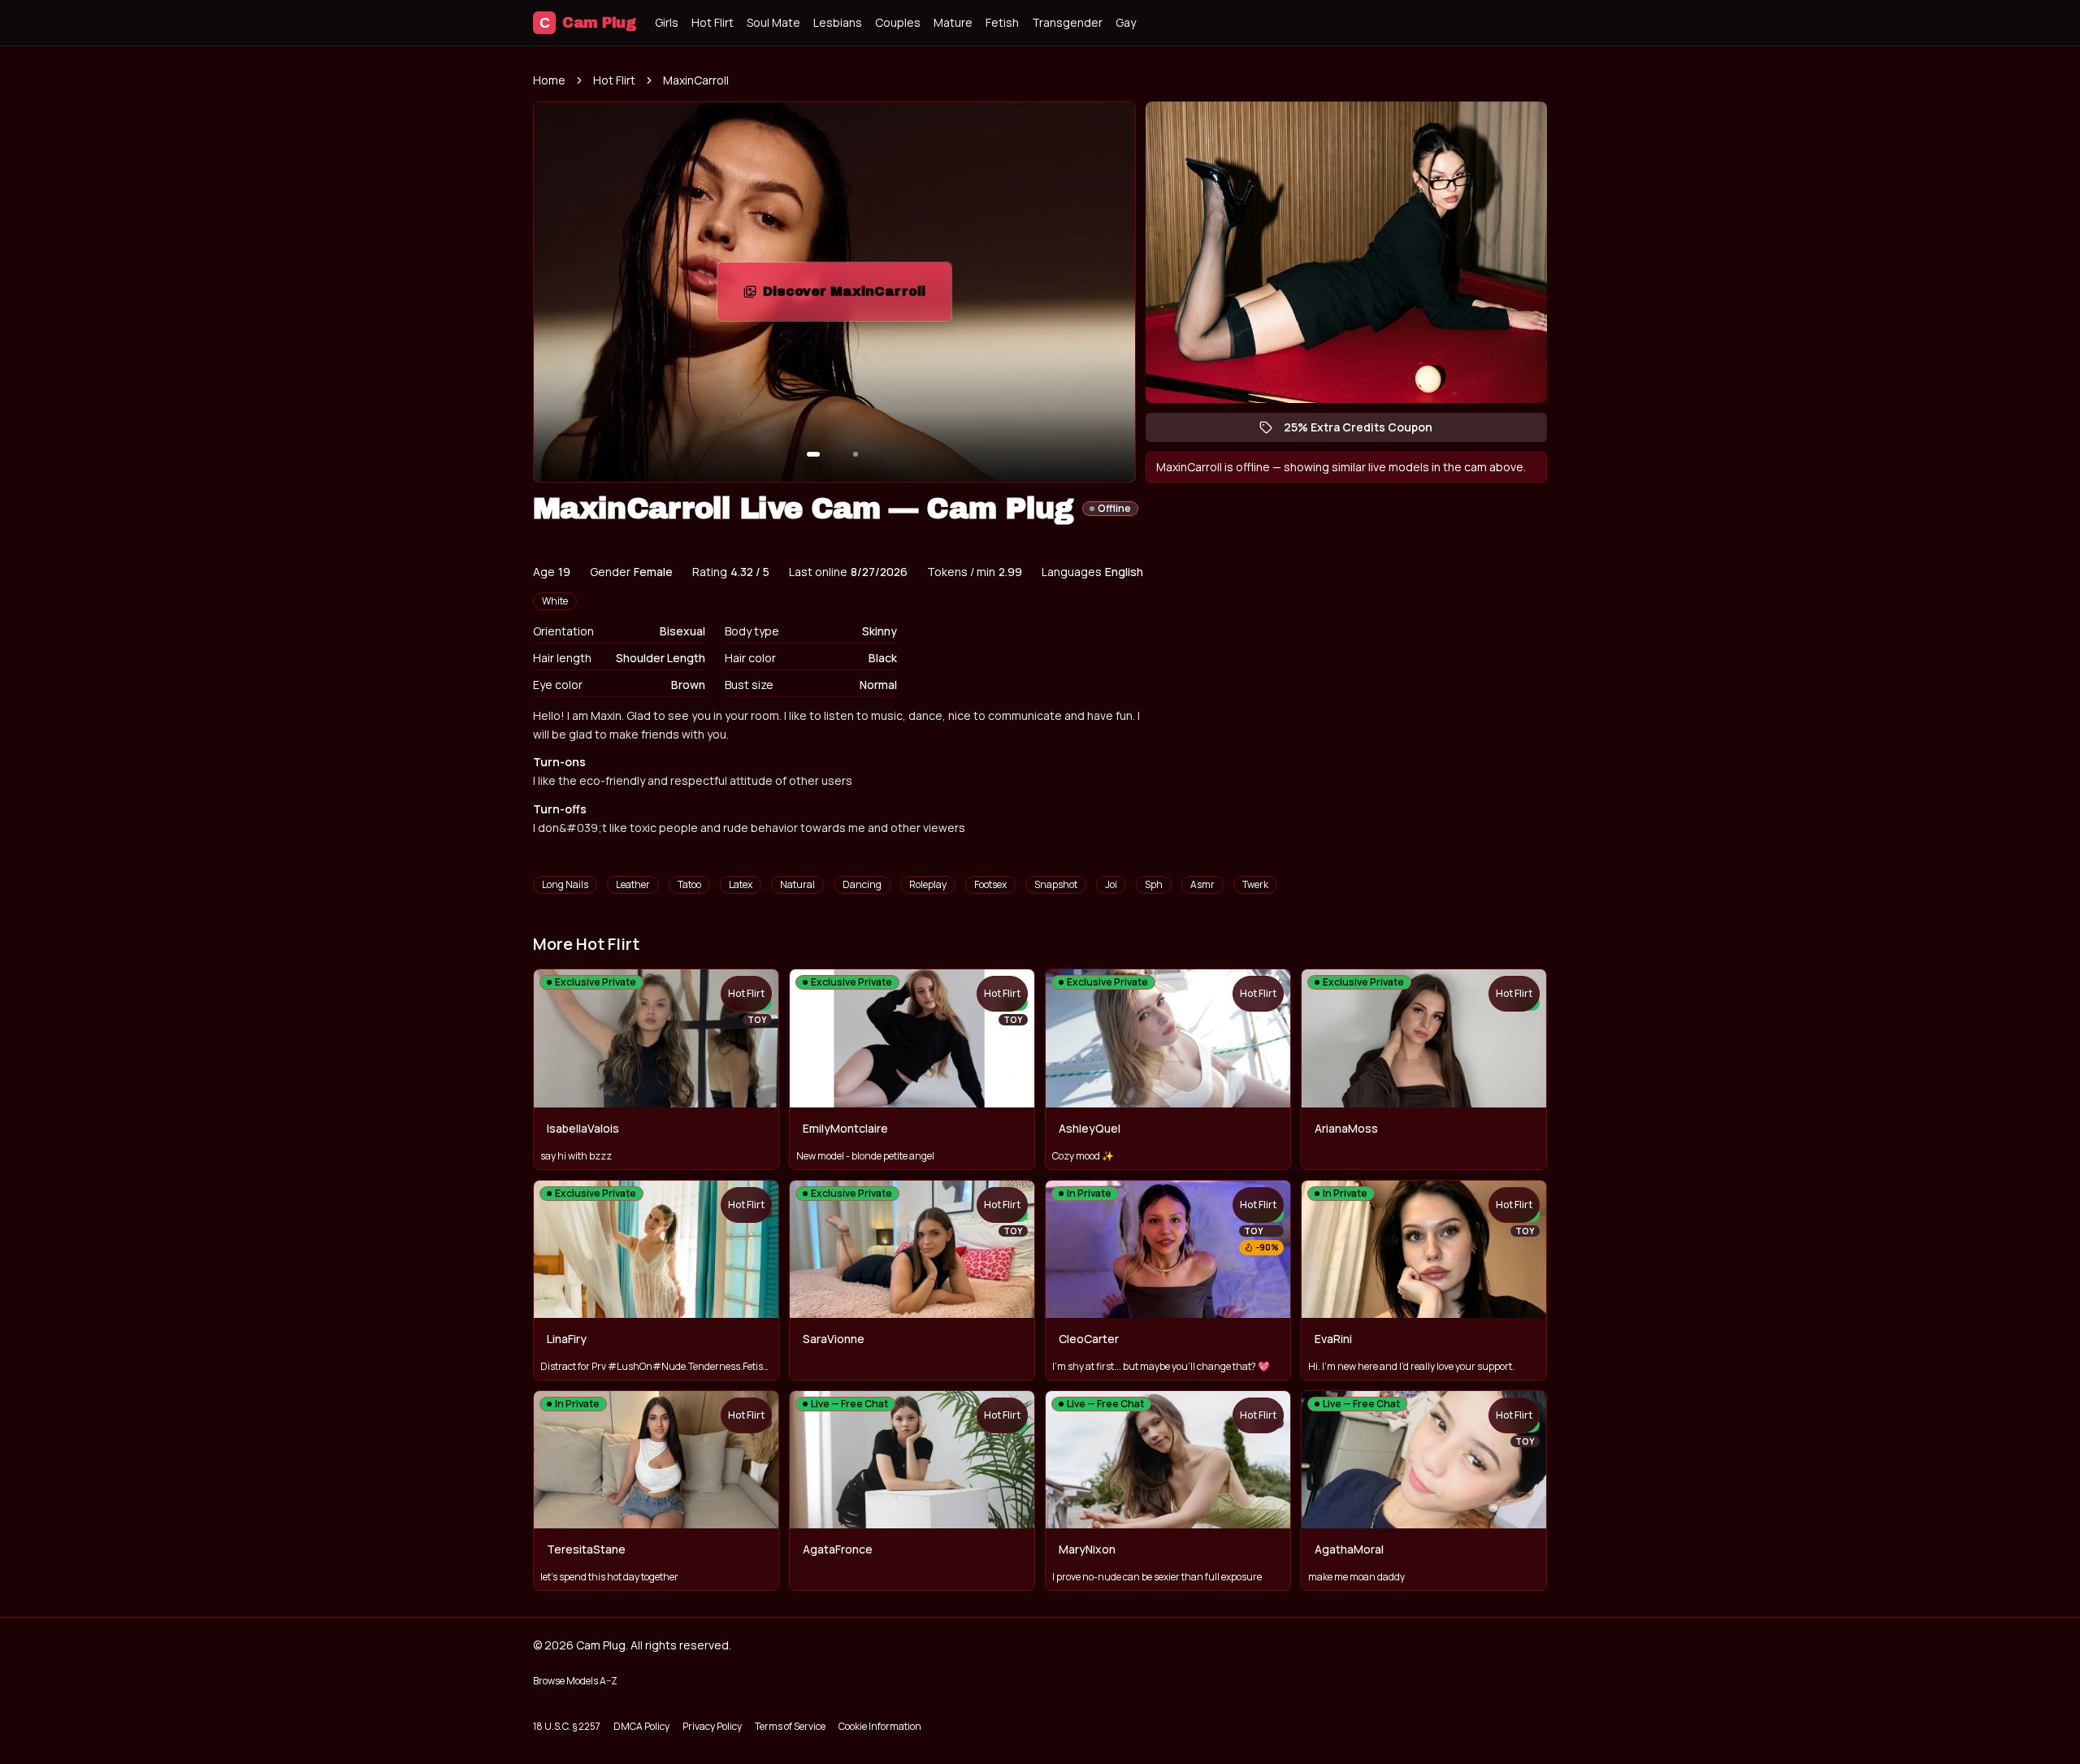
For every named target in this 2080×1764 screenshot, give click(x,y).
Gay (1126, 22)
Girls (667, 22)
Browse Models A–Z (575, 1681)
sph (1154, 884)
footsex (990, 884)
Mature (953, 22)
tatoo (689, 884)
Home (549, 80)
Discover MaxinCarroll (857, 296)
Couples (898, 22)
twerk (1255, 884)
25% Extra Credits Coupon (1366, 431)
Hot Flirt (713, 22)
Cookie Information (880, 1726)
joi (1111, 884)
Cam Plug (587, 23)
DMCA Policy (641, 1726)
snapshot (1056, 884)
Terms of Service (790, 1726)
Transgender (1067, 22)
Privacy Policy (712, 1726)
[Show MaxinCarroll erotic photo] (813, 454)
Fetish (1002, 22)
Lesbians (838, 22)
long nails (565, 884)
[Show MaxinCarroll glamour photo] (856, 454)
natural (797, 884)
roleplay (928, 884)
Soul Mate (773, 22)
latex (741, 884)
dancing (862, 884)
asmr (1202, 884)
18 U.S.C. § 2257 (567, 1726)
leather (633, 884)
